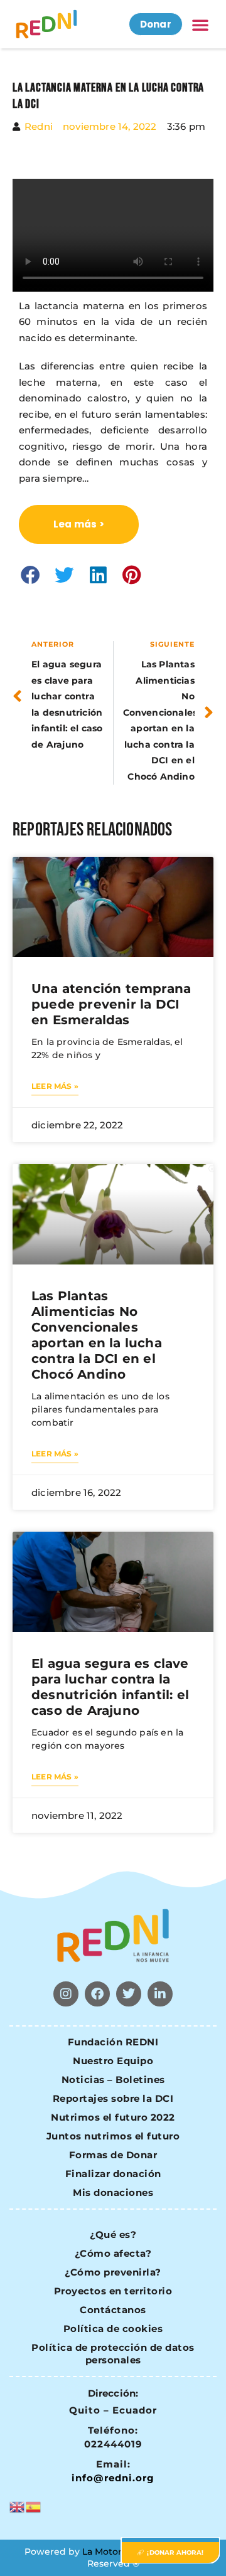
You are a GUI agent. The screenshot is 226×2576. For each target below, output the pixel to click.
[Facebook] (97, 1994)
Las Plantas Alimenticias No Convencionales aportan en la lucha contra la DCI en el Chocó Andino (97, 1335)
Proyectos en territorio (113, 2291)
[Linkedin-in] (160, 1994)
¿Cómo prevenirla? (113, 2272)
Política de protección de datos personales (113, 2354)
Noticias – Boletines (113, 2080)
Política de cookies (113, 2329)
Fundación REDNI (113, 2042)
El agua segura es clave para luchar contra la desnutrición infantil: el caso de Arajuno (110, 1687)
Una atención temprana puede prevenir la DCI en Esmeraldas (111, 1004)
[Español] (34, 2505)
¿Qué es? (113, 2234)
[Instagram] (66, 1994)
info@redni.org (113, 2478)
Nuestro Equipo (113, 2061)
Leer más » (55, 1086)
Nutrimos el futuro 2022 (113, 2117)
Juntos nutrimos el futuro (113, 2136)
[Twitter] (129, 1994)
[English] (18, 2505)
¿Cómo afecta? (113, 2253)
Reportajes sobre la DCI (113, 2098)
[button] (200, 24)
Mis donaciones (113, 2192)
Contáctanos (113, 2310)
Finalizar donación (113, 2174)
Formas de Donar (113, 2155)
